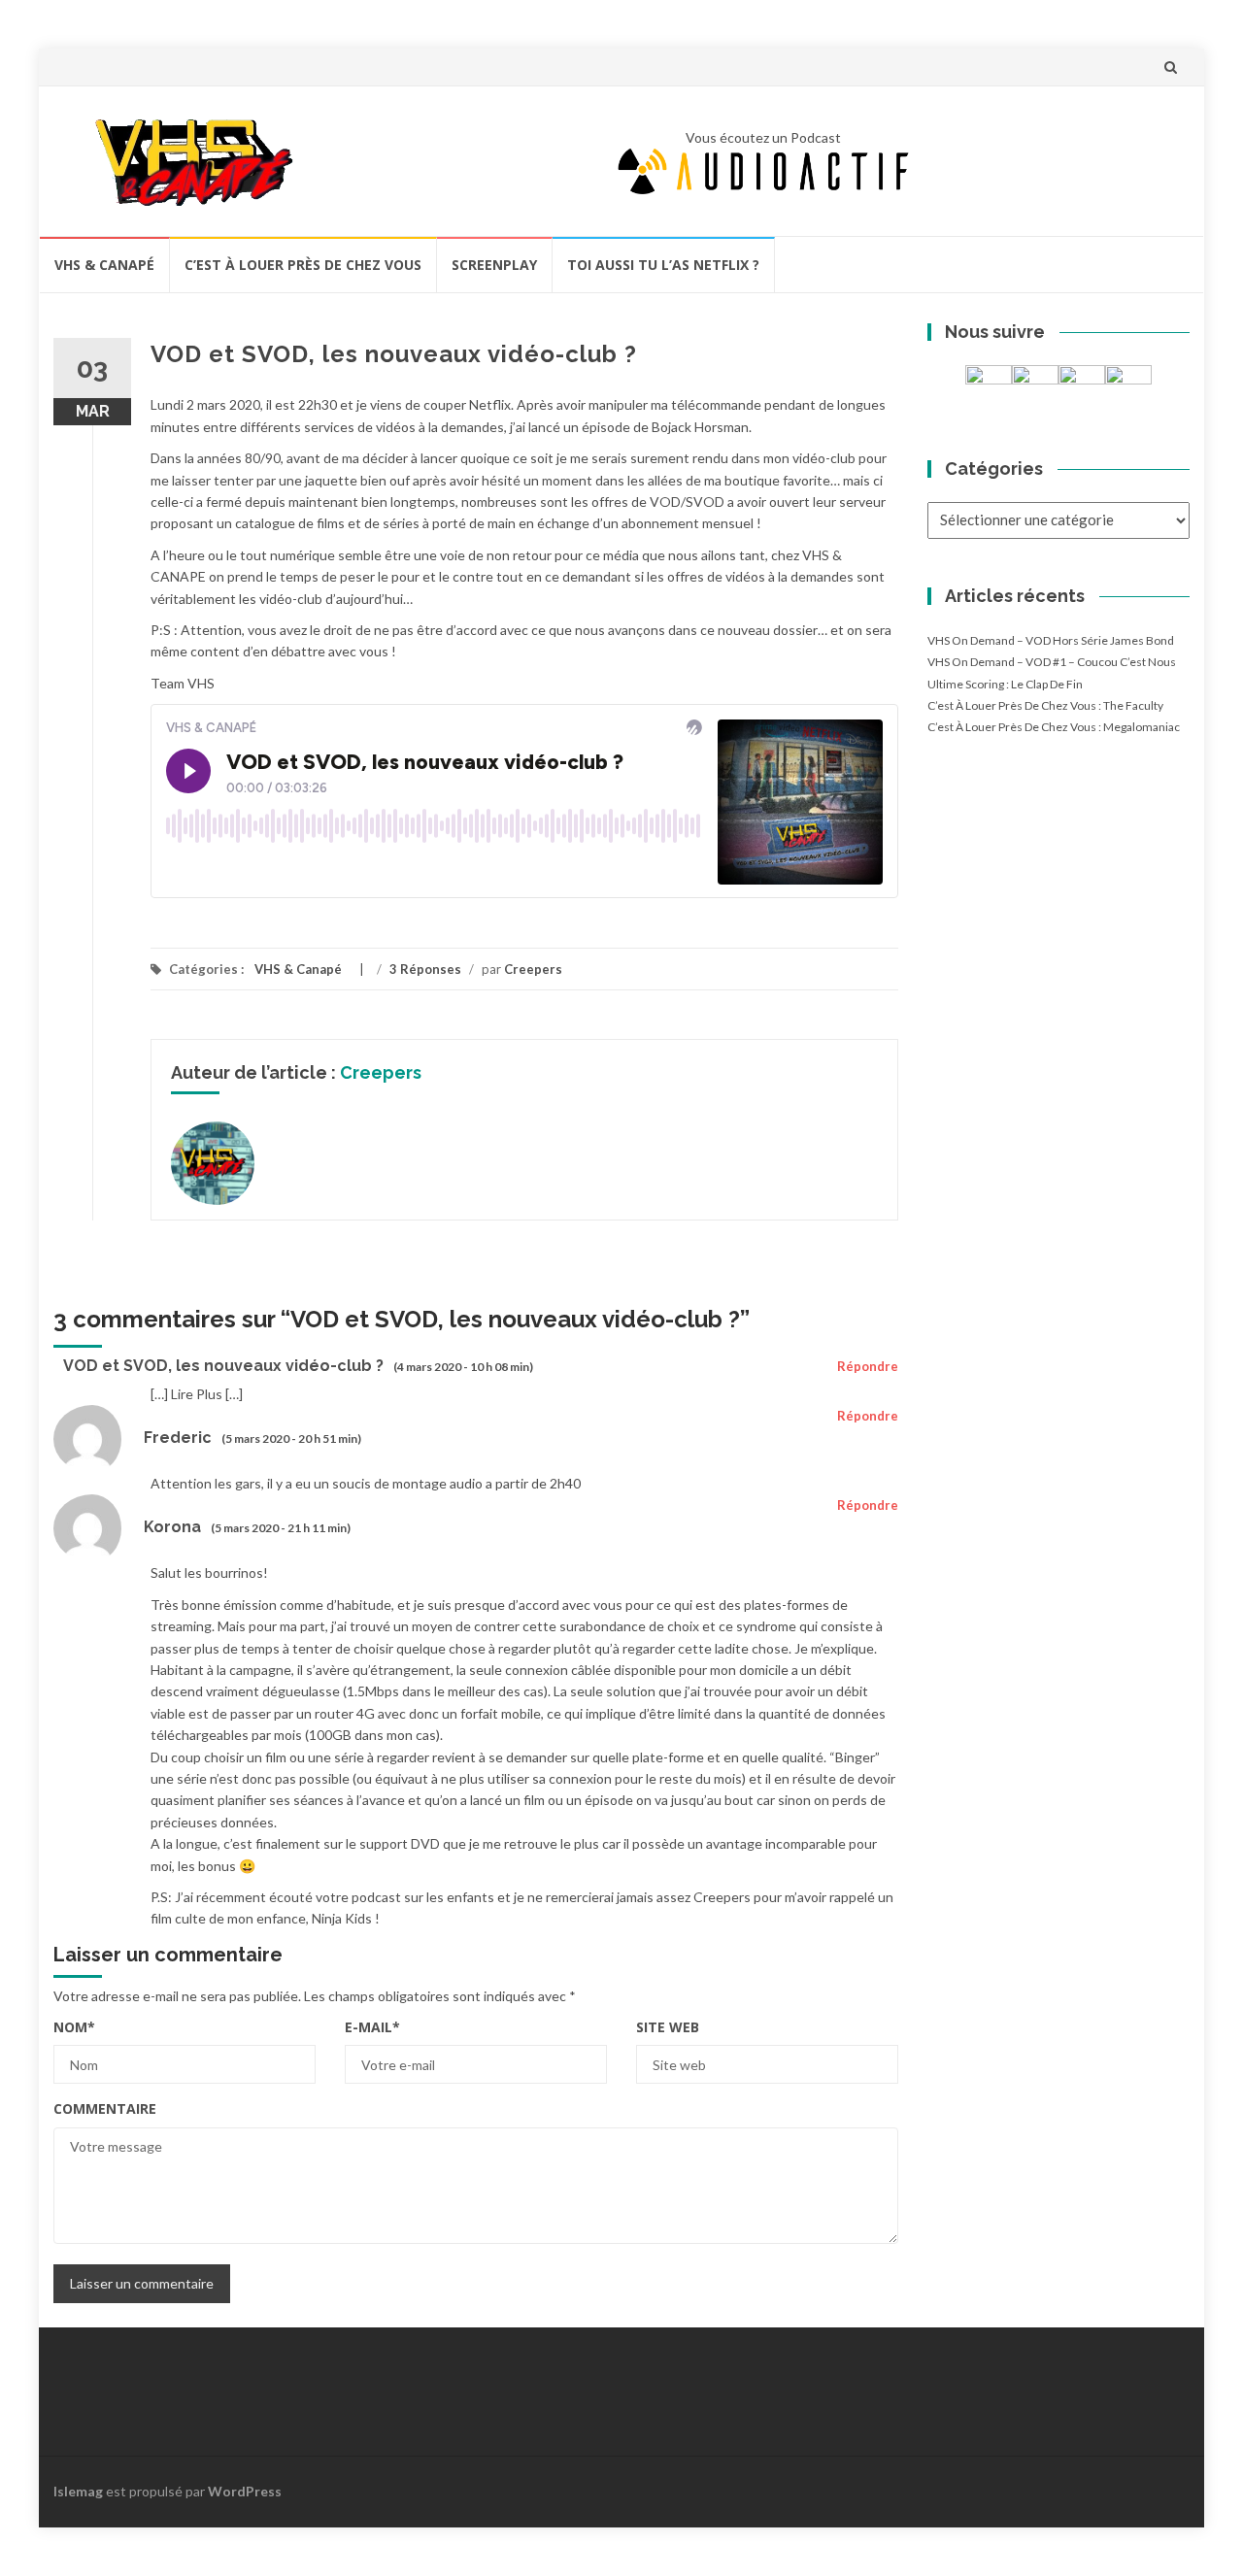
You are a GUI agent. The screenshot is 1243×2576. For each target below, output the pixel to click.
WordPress (245, 2491)
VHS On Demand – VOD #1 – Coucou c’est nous (1052, 662)
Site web (668, 2027)
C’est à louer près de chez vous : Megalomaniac (1054, 727)
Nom (74, 2027)
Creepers (533, 969)
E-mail (372, 2027)
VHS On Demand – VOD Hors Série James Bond (1051, 640)
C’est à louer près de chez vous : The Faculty (1045, 705)
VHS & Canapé (104, 265)
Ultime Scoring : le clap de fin (1005, 684)
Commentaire (105, 2108)
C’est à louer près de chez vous (303, 265)
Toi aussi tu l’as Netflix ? (663, 265)
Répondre (868, 1366)
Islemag (78, 2491)
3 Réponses (425, 969)
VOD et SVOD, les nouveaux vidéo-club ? (223, 1366)
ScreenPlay (494, 265)
